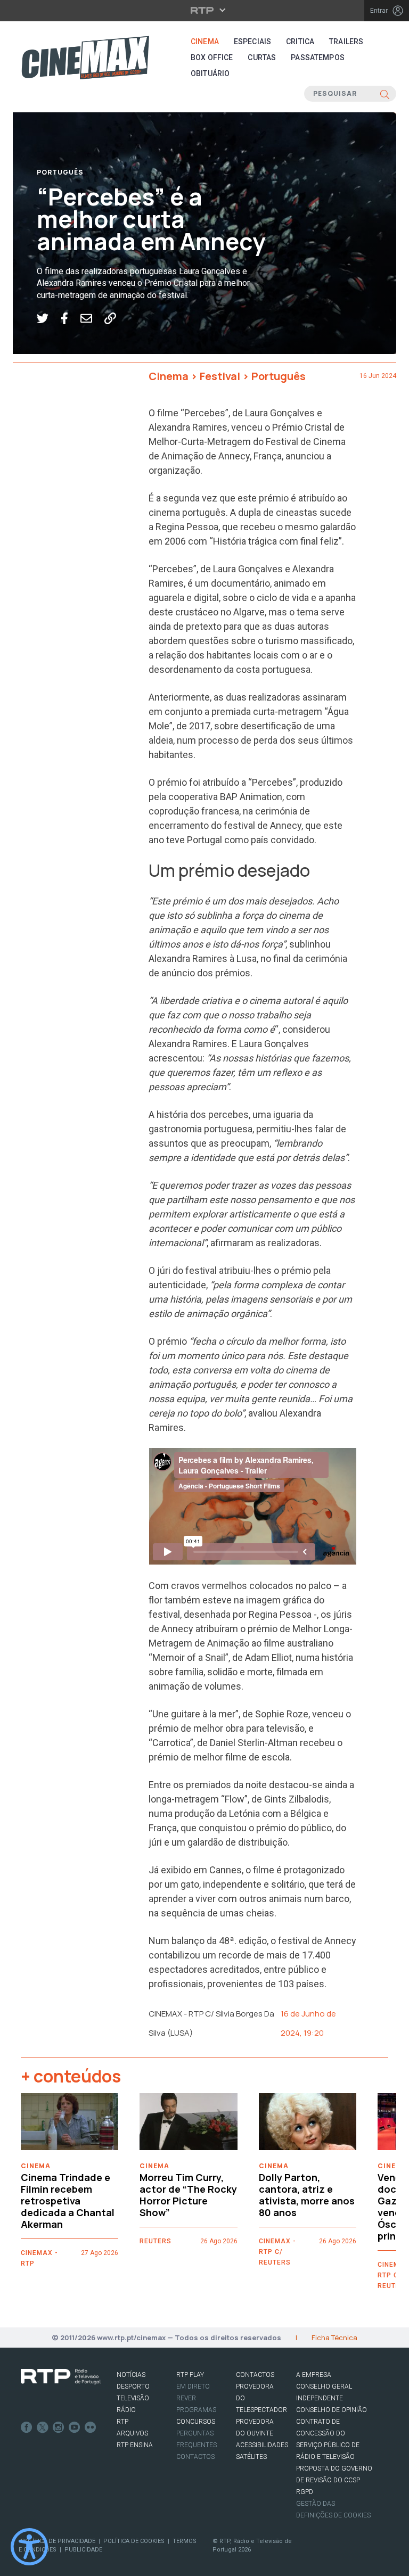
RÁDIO (126, 2410)
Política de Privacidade (58, 2541)
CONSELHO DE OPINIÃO (332, 2410)
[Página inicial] (85, 57)
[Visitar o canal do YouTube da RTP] (75, 2427)
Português (60, 172)
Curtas (262, 57)
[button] (49, 318)
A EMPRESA (314, 2375)
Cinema (205, 42)
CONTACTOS (255, 2375)
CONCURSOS (196, 2422)
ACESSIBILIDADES (262, 2445)
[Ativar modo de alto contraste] (29, 2547)
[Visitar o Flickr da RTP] (91, 2427)
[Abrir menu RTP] (205, 10)
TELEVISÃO (133, 2398)
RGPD (305, 2492)
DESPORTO (133, 2386)
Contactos (195, 2457)
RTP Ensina (135, 2445)
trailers (346, 42)
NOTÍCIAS (131, 2375)
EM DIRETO (193, 2386)
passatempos (318, 57)
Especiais (252, 42)
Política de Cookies (134, 2541)
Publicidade (83, 2550)
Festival (220, 376)
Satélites (251, 2457)
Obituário (210, 73)
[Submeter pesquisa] (385, 94)
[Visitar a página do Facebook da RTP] (27, 2427)
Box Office (212, 57)
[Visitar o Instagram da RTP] (59, 2427)
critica (300, 42)
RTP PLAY (190, 2375)
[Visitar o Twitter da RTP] (43, 2427)
